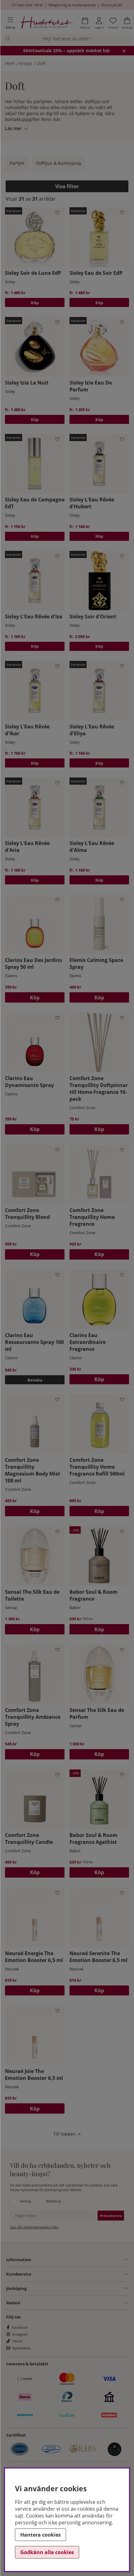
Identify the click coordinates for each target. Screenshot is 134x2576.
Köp (35, 303)
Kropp (26, 63)
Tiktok (17, 2341)
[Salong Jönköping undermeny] (77, 2288)
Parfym (17, 163)
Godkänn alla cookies (47, 2552)
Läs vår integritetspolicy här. (34, 2227)
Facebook (20, 2327)
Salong (25, 2201)
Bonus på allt (112, 5)
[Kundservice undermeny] (80, 2274)
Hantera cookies (41, 2535)
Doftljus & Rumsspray (59, 163)
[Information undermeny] (79, 2260)
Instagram (20, 2334)
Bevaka (35, 1380)
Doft (41, 63)
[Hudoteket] (47, 23)
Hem (10, 63)
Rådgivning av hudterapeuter (72, 5)
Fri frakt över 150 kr (27, 5)
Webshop (53, 2201)
